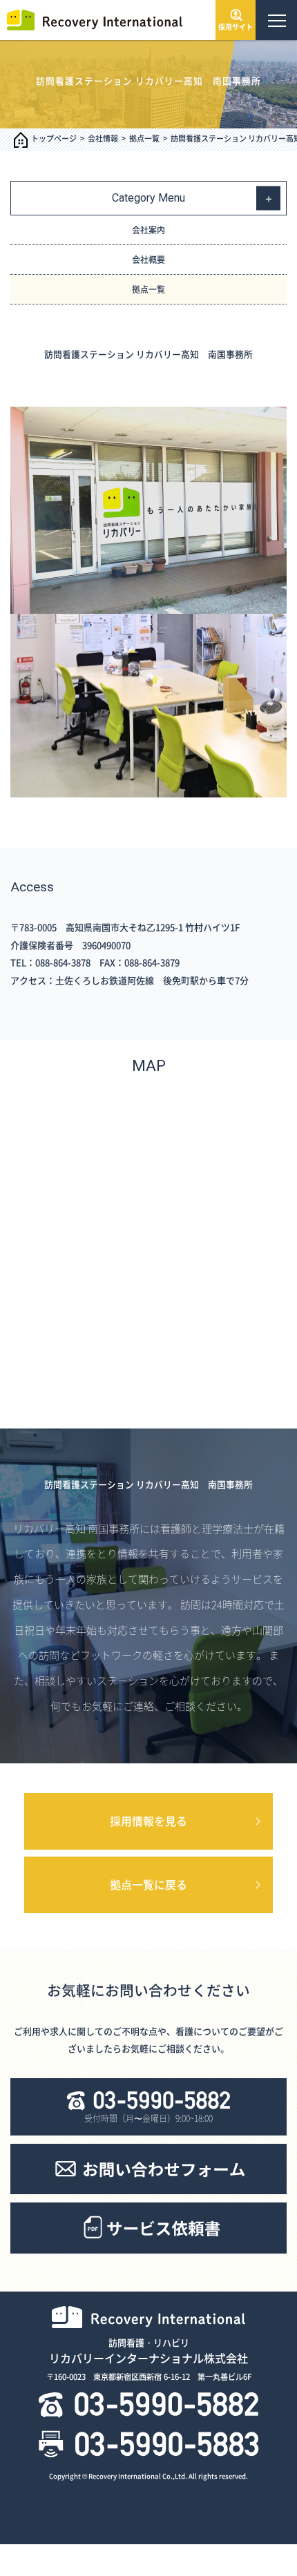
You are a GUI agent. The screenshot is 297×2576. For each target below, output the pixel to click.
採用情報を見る (148, 1821)
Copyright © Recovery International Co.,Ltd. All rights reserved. (148, 2476)
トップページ (54, 138)
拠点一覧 (144, 138)
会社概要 (148, 260)
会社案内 (148, 230)
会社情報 (103, 138)
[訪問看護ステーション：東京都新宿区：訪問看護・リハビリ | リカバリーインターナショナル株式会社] (93, 19)
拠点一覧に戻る (148, 1884)
